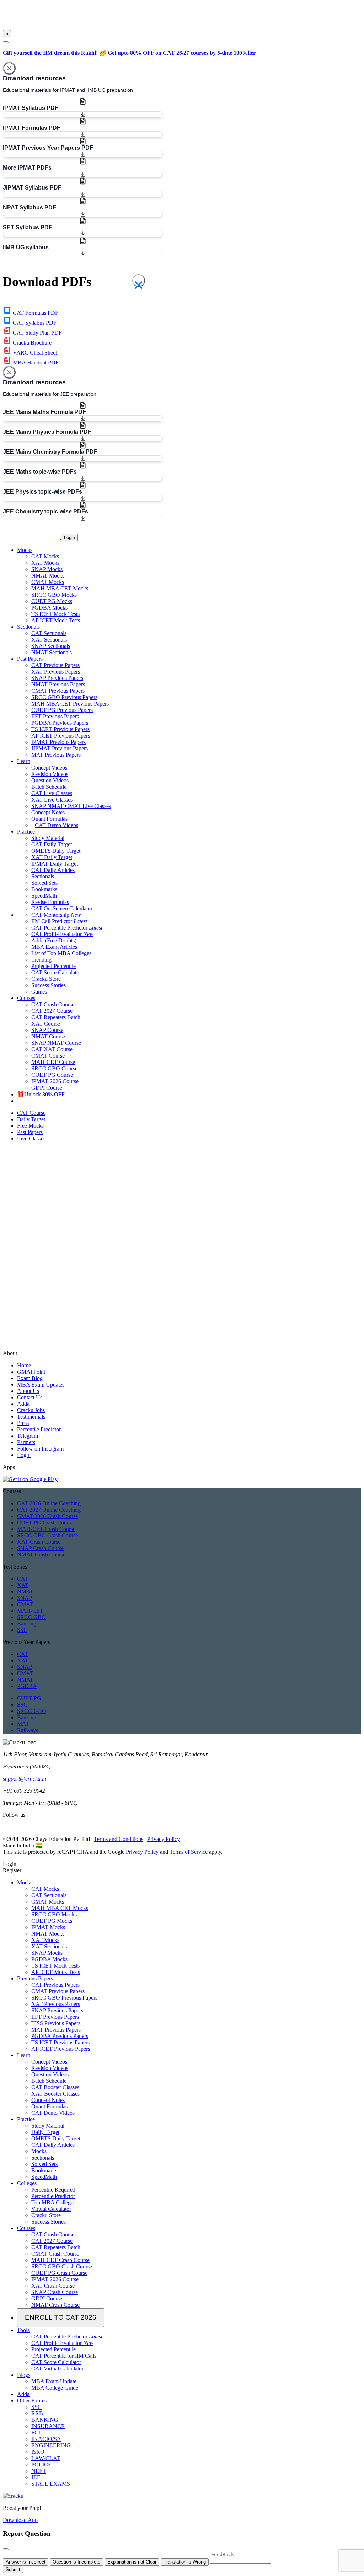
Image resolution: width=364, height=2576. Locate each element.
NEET (39, 2471)
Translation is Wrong (185, 2562)
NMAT (25, 1592)
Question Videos (50, 780)
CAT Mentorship (56, 915)
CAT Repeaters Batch (56, 1017)
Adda (23, 1404)
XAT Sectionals (49, 640)
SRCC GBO (31, 1617)
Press (23, 1423)
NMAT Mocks (48, 576)
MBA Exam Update (54, 2381)
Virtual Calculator (51, 2209)
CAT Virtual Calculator (57, 2369)
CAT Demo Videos (57, 825)
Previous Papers (35, 1978)
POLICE (41, 2465)
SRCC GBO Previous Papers (64, 697)
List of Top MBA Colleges (61, 953)
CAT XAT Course (52, 1049)
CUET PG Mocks (52, 601)
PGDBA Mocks (49, 608)
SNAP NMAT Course (56, 1043)
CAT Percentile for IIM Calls (64, 2356)
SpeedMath (44, 896)
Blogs (24, 2375)
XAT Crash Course (39, 1542)
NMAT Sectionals (52, 652)
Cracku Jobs (31, 1410)
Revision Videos (50, 774)
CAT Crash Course (53, 1004)
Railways (28, 1730)
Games (39, 992)
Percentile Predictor (39, 1429)
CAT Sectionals (49, 633)
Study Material (48, 838)
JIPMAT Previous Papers (60, 748)
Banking (27, 1624)
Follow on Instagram (40, 1449)
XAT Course (46, 1024)
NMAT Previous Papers (58, 684)
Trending (41, 960)
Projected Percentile (53, 966)
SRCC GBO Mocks (54, 595)
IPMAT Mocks (48, 1927)
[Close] (9, 68)
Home (24, 1365)
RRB (37, 2413)
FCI (36, 2433)
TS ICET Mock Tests (55, 614)
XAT (23, 1585)
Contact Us (30, 1397)
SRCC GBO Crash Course (47, 1535)
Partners (26, 1442)
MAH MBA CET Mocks (60, 588)
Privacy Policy (164, 1839)
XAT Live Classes (52, 800)
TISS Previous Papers (56, 2023)
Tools (23, 2330)
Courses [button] (26, 998)
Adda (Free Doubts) (54, 940)
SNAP (25, 1598)
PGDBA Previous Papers (60, 723)
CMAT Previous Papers (58, 691)
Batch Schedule (49, 787)
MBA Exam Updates (41, 1385)
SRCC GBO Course (54, 1068)
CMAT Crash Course (55, 2254)
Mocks (25, 1882)
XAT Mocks (45, 563)
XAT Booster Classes (55, 2094)
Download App (20, 2520)
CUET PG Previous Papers (62, 710)
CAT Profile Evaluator (62, 934)
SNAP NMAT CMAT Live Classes (71, 806)
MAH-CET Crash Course (46, 1529)
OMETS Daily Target (56, 851)
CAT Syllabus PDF (34, 323)
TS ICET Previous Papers (60, 729)
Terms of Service (189, 1852)
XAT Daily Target (52, 857)
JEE (36, 2477)
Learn (24, 2055)
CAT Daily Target (52, 844)
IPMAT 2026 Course (55, 1081)
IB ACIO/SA (46, 2439)
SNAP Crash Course (40, 1548)
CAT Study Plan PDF (37, 333)
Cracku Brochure (31, 343)
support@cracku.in (25, 1779)
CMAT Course (48, 1056)
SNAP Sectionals (51, 646)
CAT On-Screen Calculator (62, 908)
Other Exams (32, 2401)
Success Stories (49, 985)
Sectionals (43, 876)
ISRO (38, 2452)
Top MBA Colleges (53, 2202)
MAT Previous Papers (56, 755)
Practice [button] (26, 832)
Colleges (27, 2183)
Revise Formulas (50, 902)
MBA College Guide (55, 2388)
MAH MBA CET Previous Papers (70, 704)
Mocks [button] (25, 550)
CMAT (25, 1604)
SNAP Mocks (47, 569)
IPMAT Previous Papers (58, 742)
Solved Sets (44, 883)
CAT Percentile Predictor (67, 928)
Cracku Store (46, 979)
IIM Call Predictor (59, 921)
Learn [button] (24, 761)
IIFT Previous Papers (55, 716)
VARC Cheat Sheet (34, 353)
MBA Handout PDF (35, 363)
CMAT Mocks (48, 582)
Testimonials (31, 1417)
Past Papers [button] (30, 659)
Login (69, 537)
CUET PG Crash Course (45, 1523)
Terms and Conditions (119, 1839)
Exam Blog (30, 1378)
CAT (23, 1579)
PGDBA (27, 1686)
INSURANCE (48, 2426)
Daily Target (45, 2132)
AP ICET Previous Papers (61, 736)
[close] (6, 42)
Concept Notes (48, 812)
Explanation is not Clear (132, 2562)
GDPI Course (47, 1088)
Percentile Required (53, 2190)
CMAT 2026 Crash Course (47, 1516)
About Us (28, 1391)
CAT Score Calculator (56, 972)
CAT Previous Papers (55, 665)
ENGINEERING (51, 2445)
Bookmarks (44, 889)
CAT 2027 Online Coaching (49, 1510)
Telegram (28, 1436)
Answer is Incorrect (26, 2562)
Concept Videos (49, 768)
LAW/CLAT (46, 2458)
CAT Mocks (45, 556)
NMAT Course (48, 1036)
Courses (26, 2228)
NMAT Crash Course (41, 1555)
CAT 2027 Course (52, 1011)
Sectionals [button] (28, 627)
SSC (22, 1630)
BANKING (45, 2420)
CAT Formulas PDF (35, 313)
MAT (23, 1724)
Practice (26, 2119)
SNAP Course (47, 1030)
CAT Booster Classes (55, 2087)
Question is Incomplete (76, 2562)
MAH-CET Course (53, 1062)
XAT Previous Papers (56, 672)
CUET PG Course (52, 1075)
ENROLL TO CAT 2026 (61, 2317)
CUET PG (29, 1698)
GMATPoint (31, 1372)
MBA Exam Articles (54, 947)
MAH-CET (30, 1611)
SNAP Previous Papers (57, 678)
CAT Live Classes (52, 793)
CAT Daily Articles (53, 870)
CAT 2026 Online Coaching (49, 1503)
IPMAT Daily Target (55, 864)
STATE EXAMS (51, 2484)
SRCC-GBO (32, 1711)
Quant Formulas (49, 819)
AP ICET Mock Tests (56, 620)
